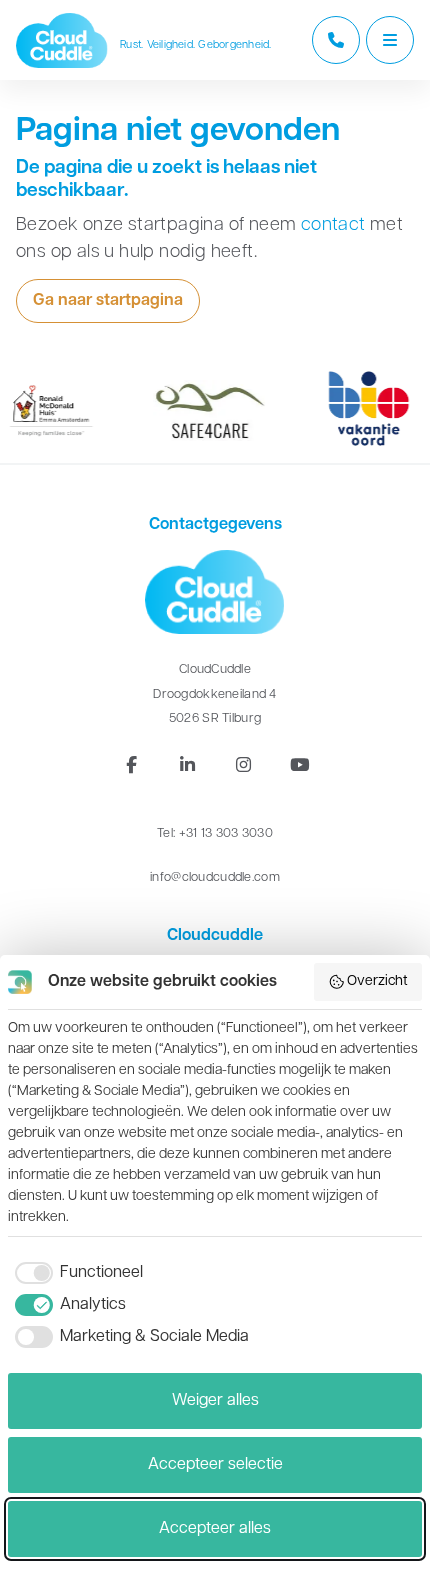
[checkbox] (75, 1273)
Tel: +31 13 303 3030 (215, 833)
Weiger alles (215, 1401)
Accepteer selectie (215, 1465)
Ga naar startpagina (108, 301)
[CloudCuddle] (62, 40)
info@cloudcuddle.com (215, 877)
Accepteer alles (215, 1529)
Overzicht (377, 981)
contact (333, 225)
